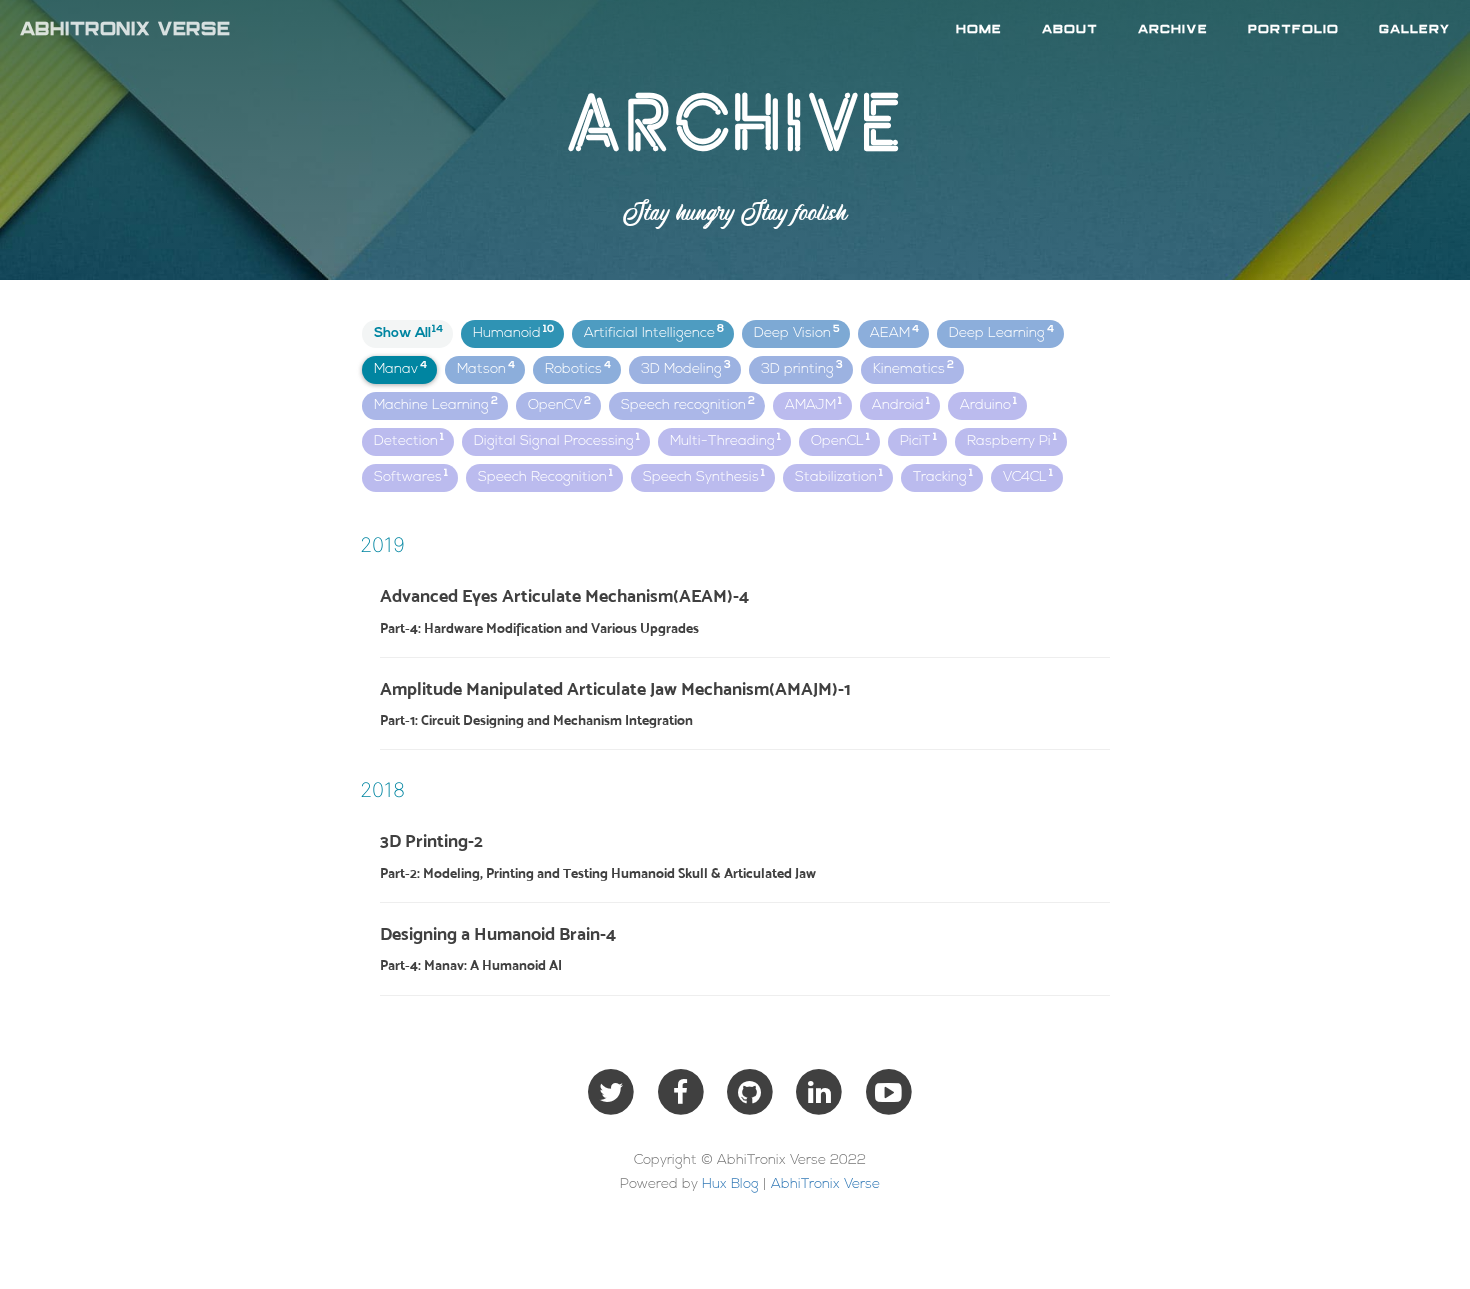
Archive (1173, 29)
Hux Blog (730, 1184)
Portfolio (1293, 29)
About (1070, 29)
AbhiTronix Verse (125, 30)
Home (979, 29)
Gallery (1414, 29)
